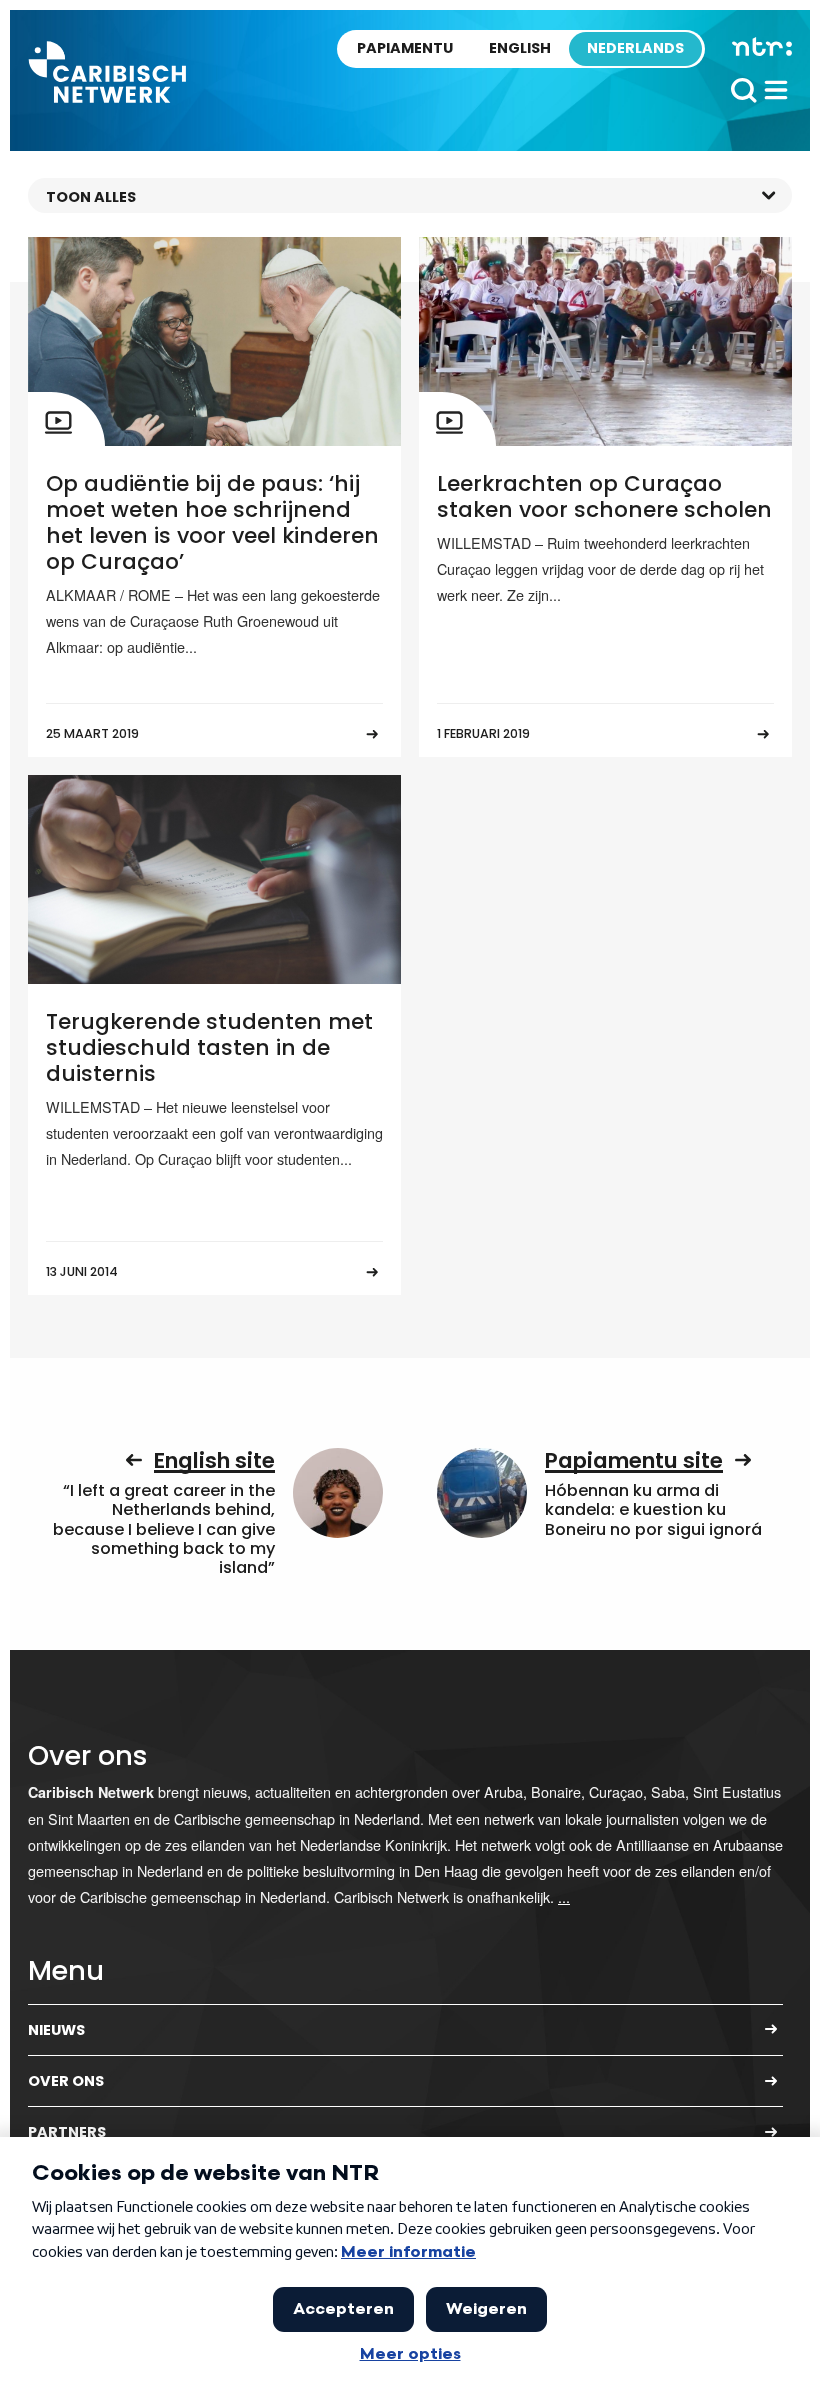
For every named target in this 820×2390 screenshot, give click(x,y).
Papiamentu (405, 48)
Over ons (66, 2081)
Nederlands (635, 48)
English (520, 48)
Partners (67, 2132)
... (564, 1896)
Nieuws (56, 2030)
